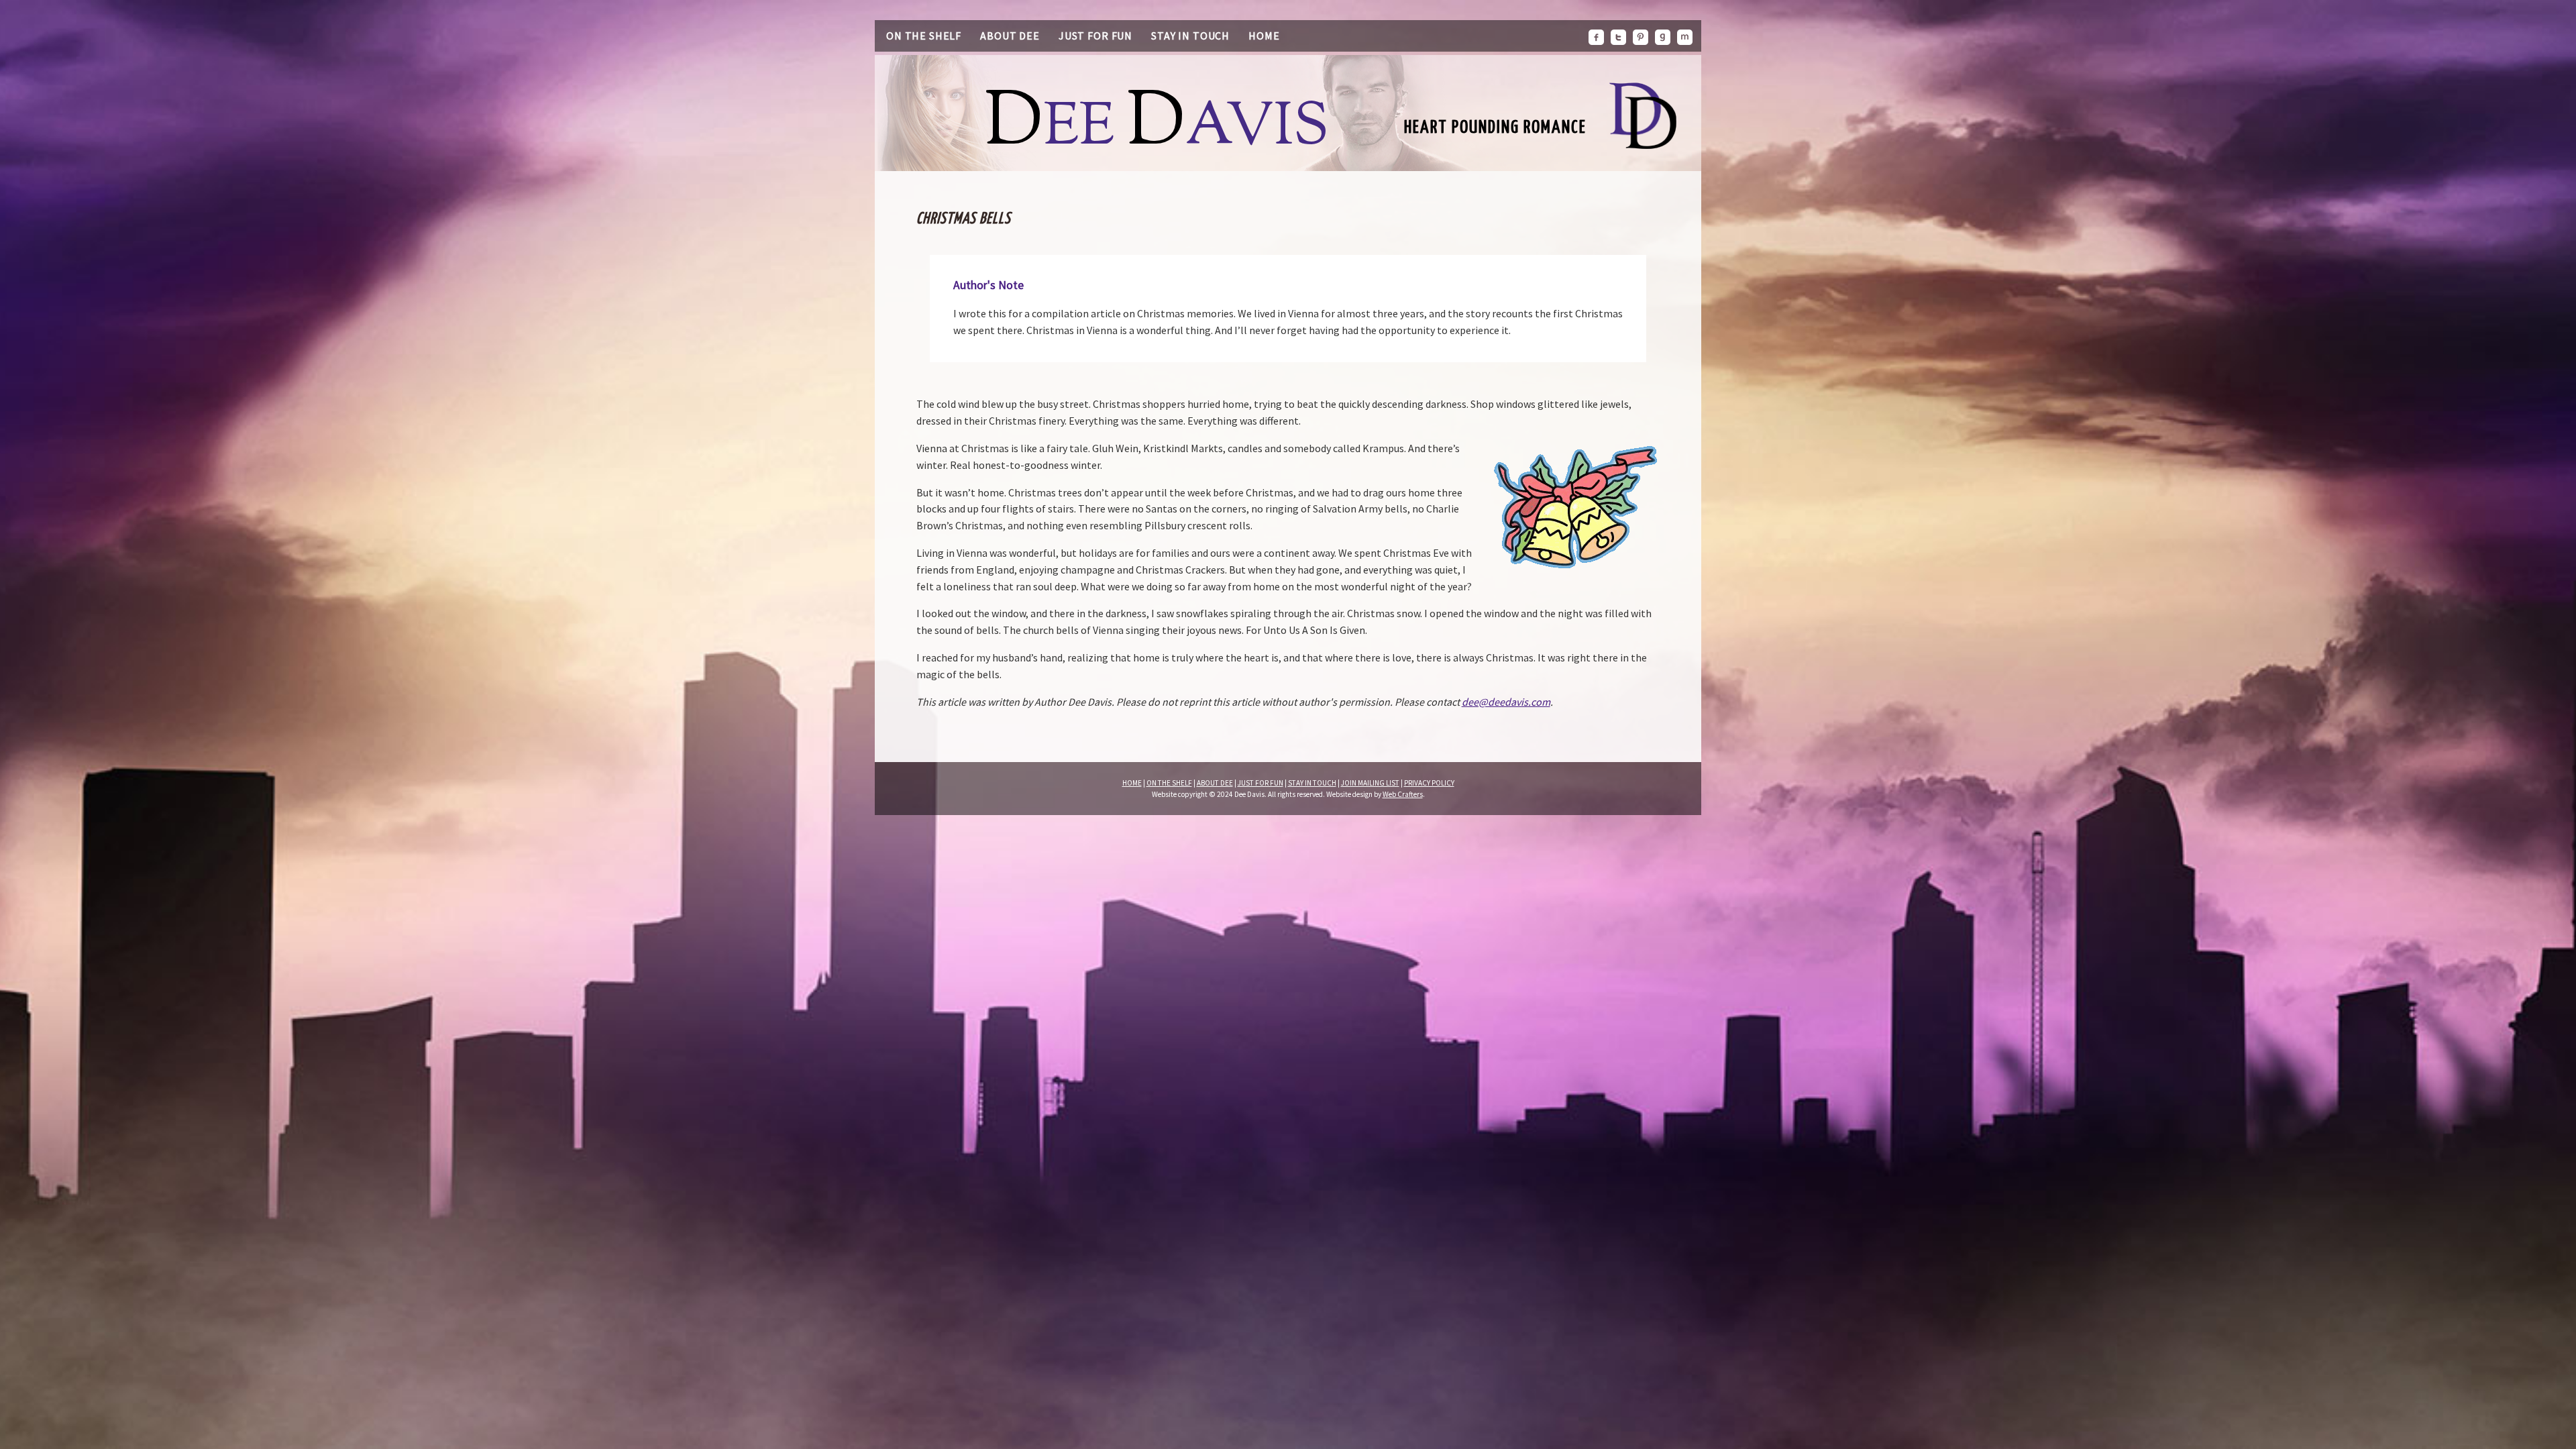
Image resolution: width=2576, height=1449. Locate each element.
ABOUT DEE (1215, 783)
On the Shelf (924, 36)
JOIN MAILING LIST (1370, 783)
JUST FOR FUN (1260, 783)
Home (1264, 36)
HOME (1132, 783)
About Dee (1010, 36)
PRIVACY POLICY (1429, 783)
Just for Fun (1095, 36)
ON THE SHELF (1169, 783)
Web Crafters (1403, 794)
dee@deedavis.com (1506, 702)
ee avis (1157, 129)
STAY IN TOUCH (1312, 783)
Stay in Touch (1190, 36)
